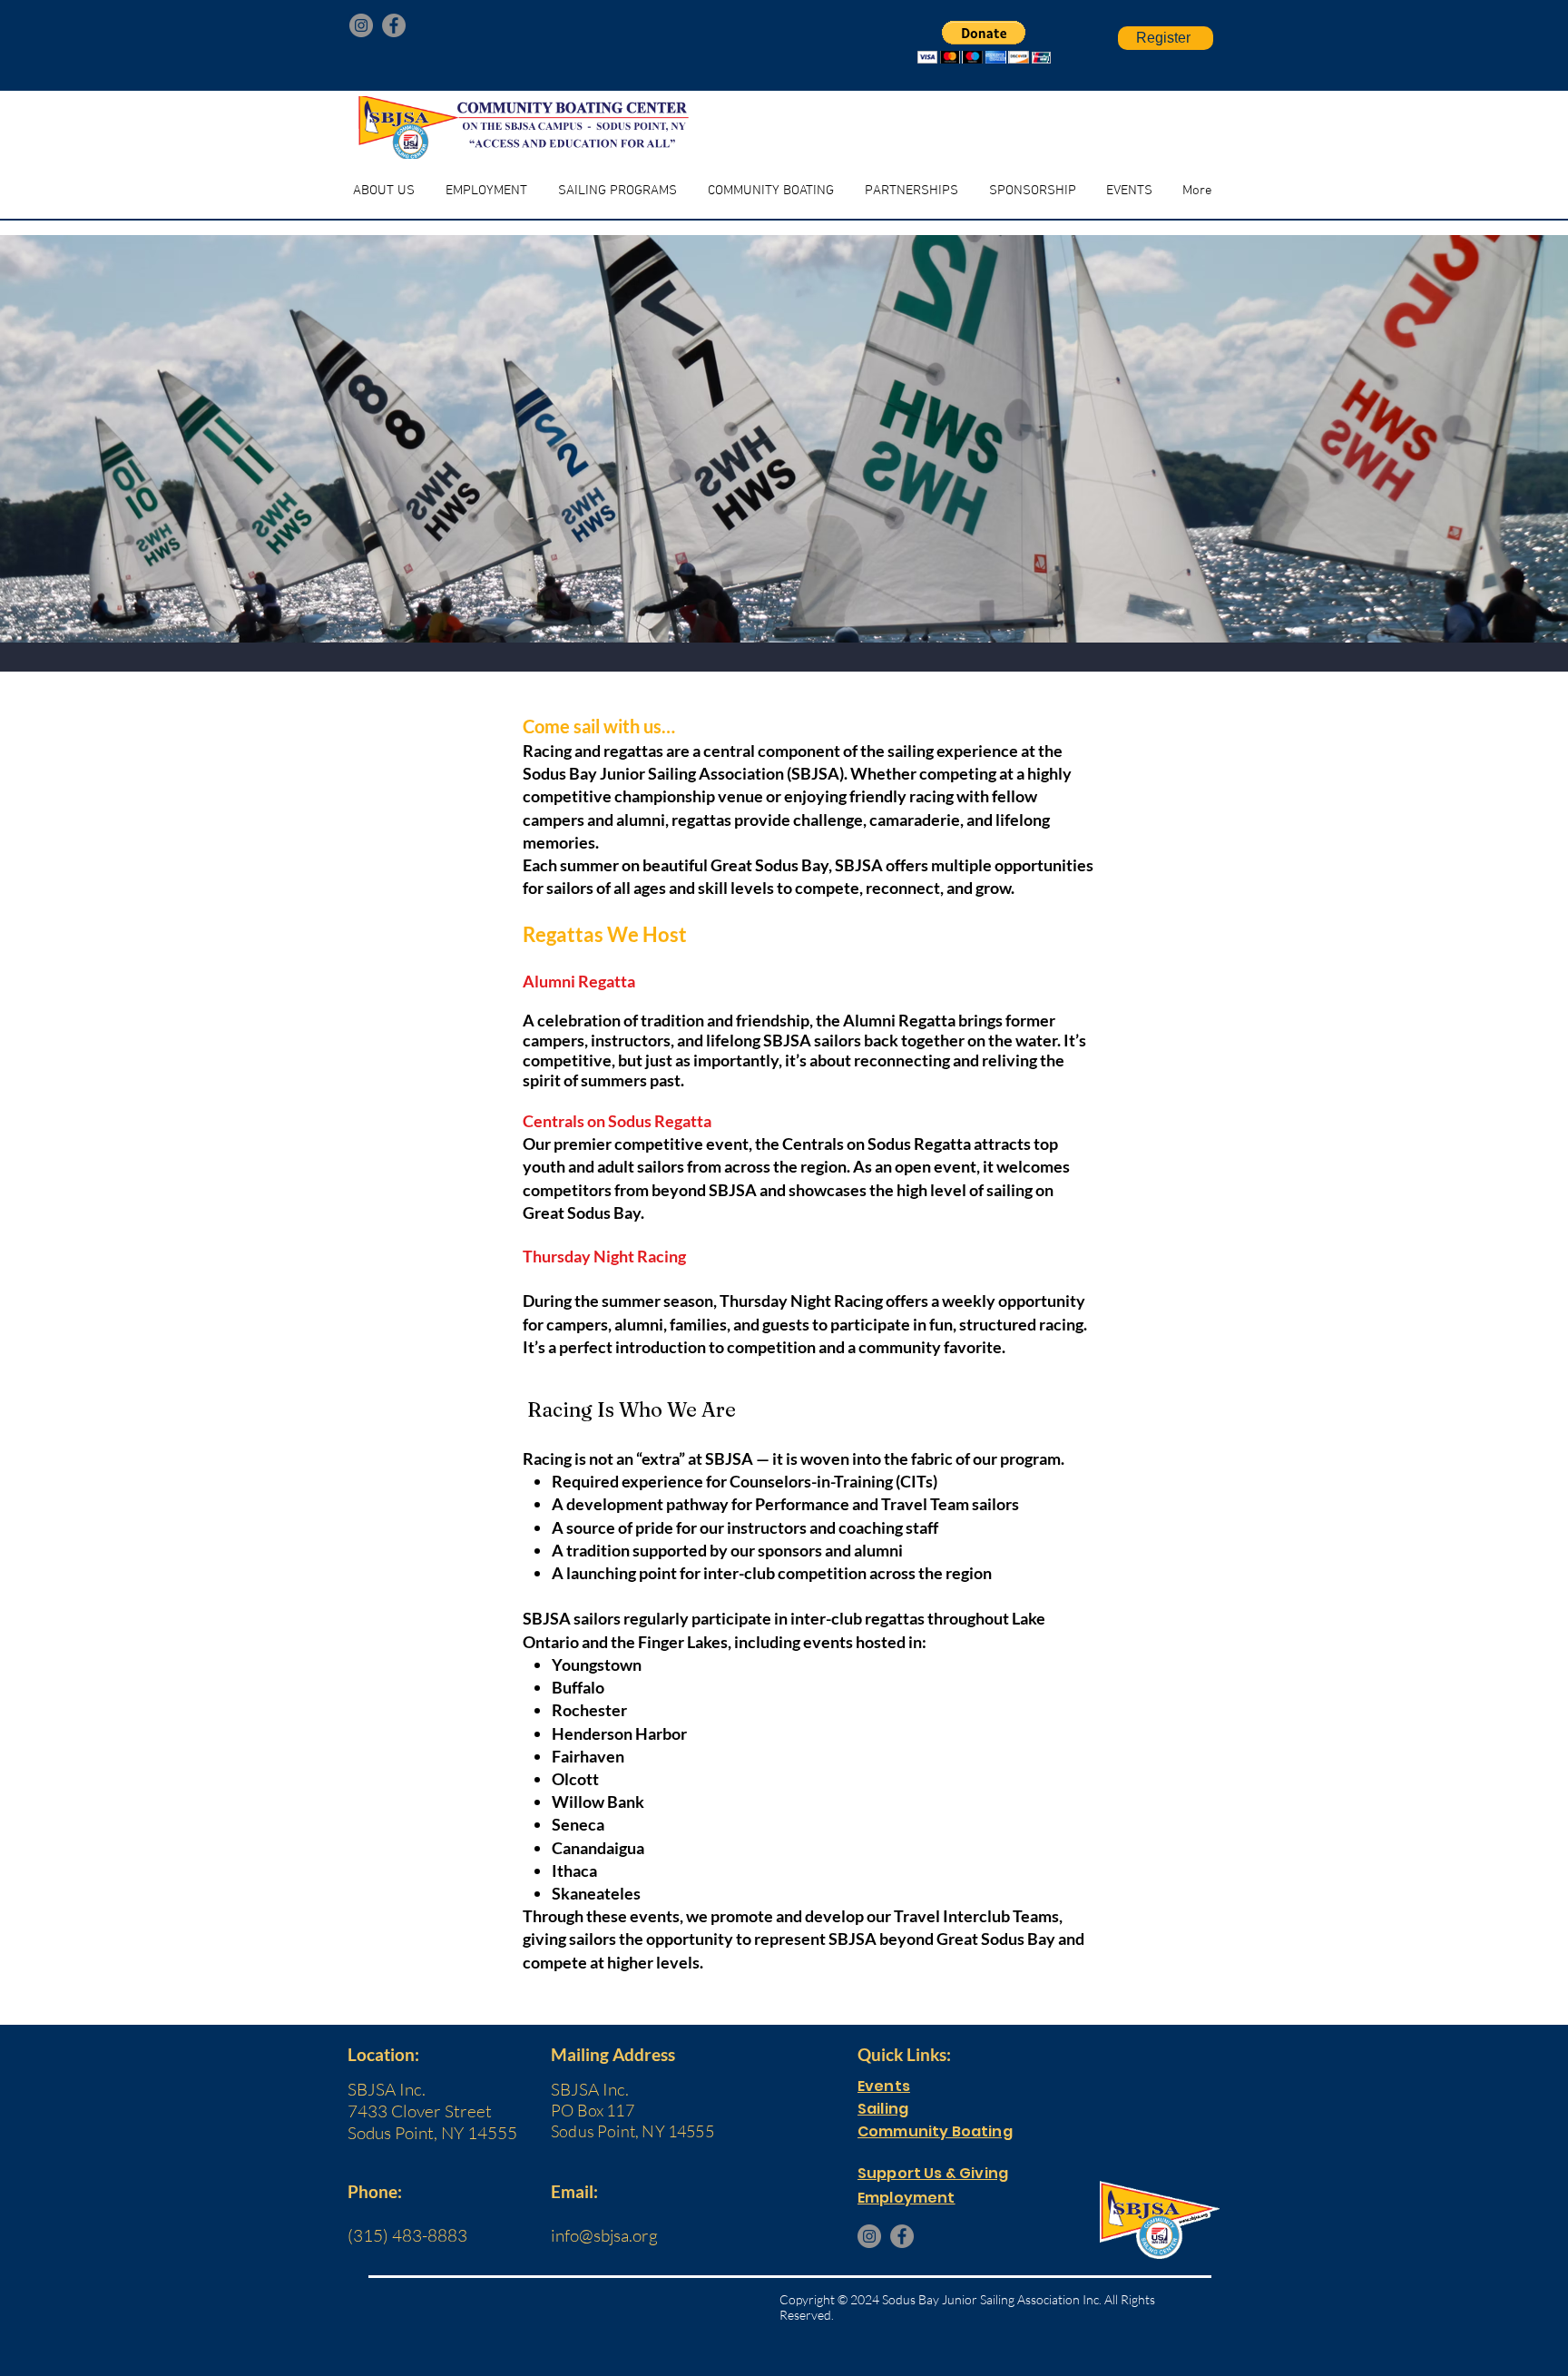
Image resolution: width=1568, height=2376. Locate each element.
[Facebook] (394, 25)
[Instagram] (361, 25)
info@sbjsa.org (604, 2235)
